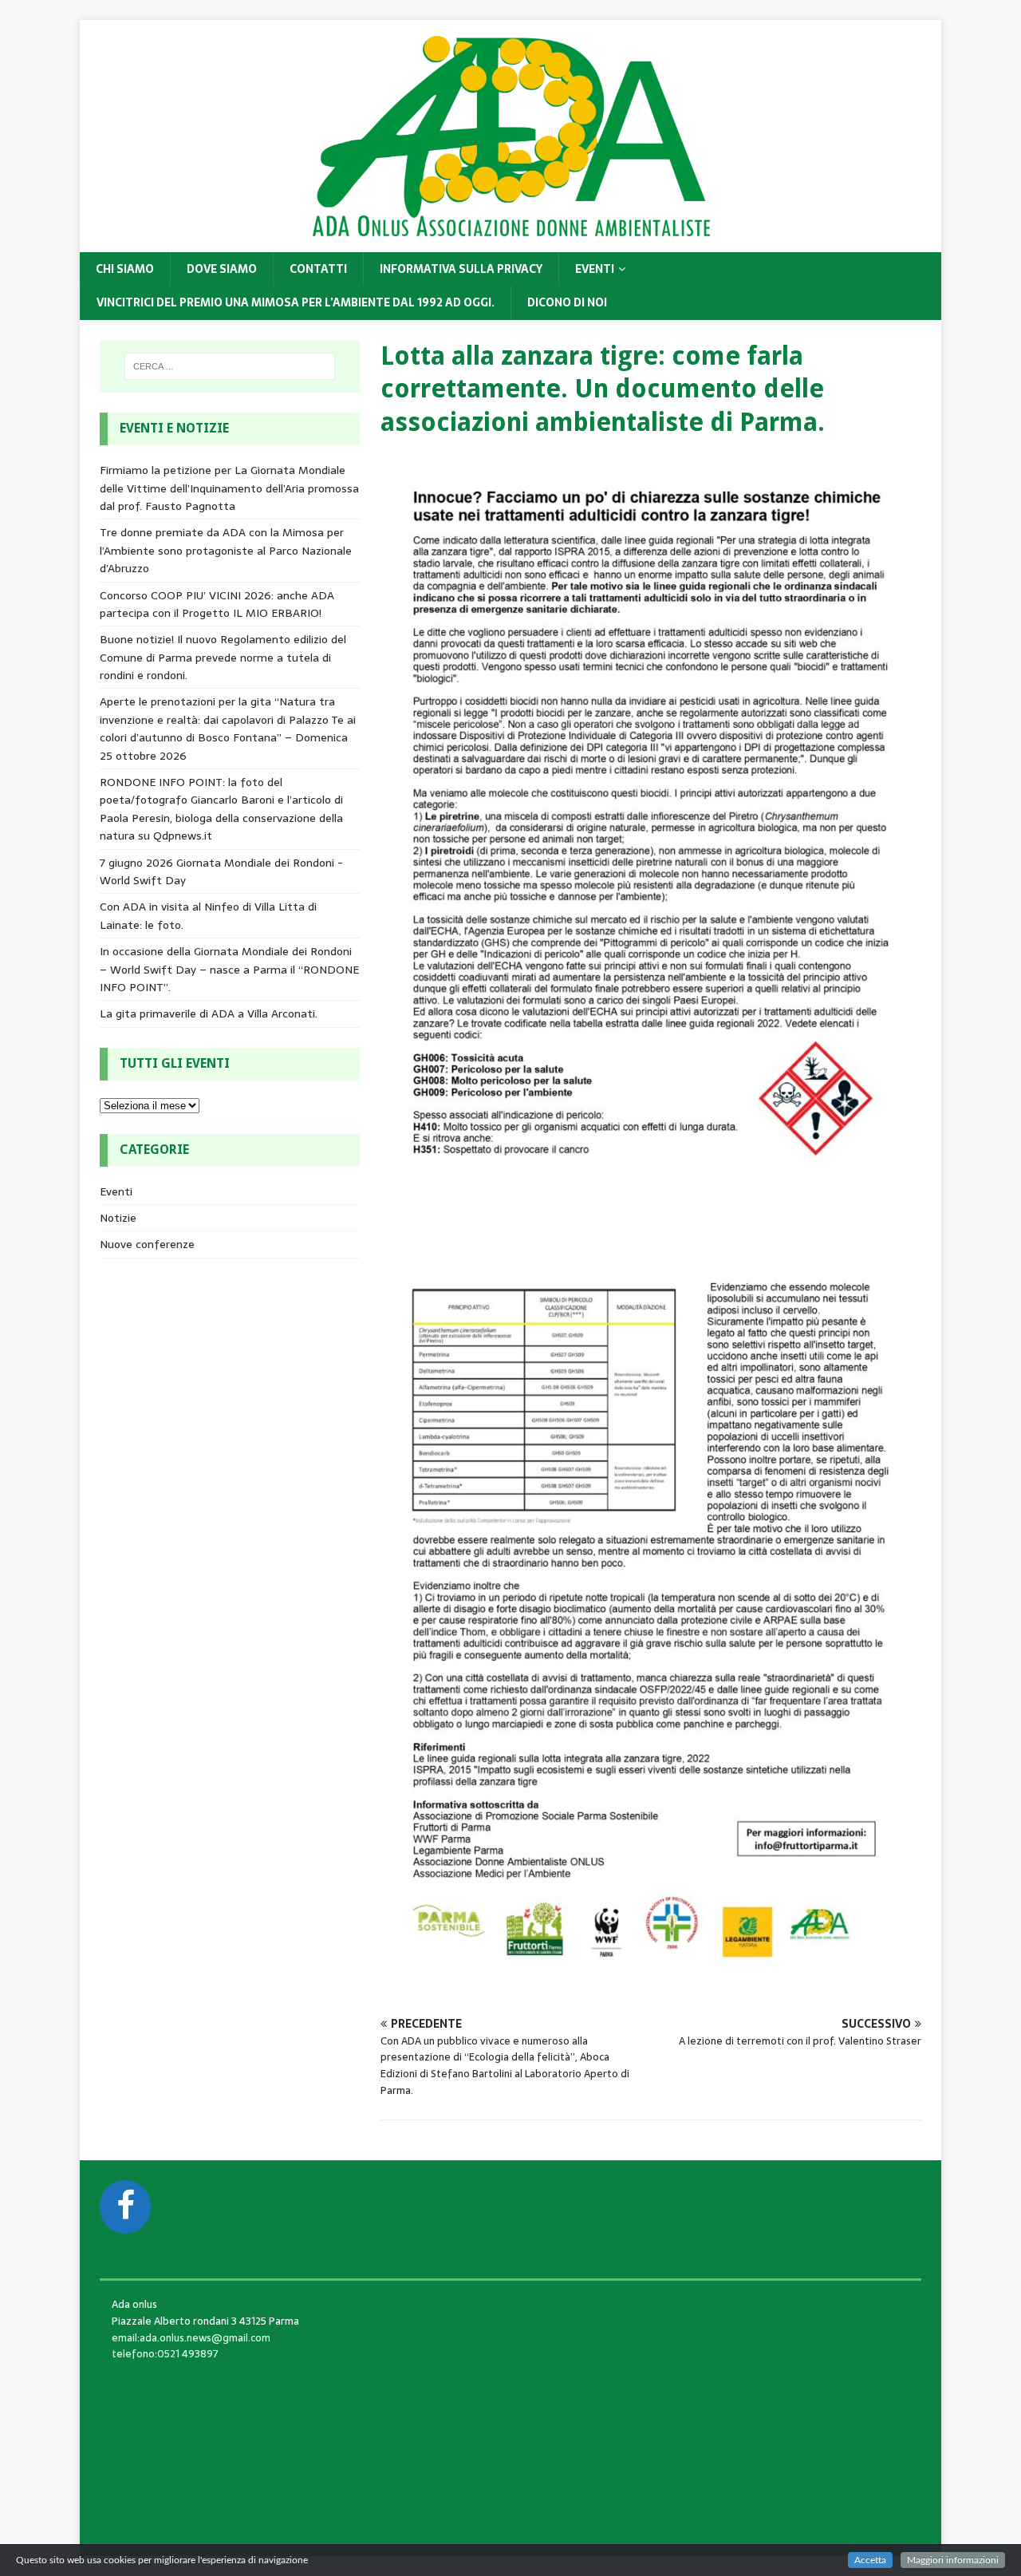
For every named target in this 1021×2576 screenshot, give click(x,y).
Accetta (870, 2560)
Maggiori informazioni (953, 2560)
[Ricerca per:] (230, 366)
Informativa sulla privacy (461, 269)
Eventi (595, 269)
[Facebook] (125, 2207)
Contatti (318, 269)
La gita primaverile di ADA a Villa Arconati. (209, 1013)
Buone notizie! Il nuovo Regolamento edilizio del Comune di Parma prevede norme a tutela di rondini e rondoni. (223, 657)
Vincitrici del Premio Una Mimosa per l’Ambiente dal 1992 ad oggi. (296, 302)
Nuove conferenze (147, 1244)
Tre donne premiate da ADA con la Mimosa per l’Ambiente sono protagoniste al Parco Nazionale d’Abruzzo (226, 550)
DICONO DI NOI (567, 302)
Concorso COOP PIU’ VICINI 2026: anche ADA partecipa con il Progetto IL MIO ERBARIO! (217, 604)
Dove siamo (222, 269)
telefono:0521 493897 (165, 2354)
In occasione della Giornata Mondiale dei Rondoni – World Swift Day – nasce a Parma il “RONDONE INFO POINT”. (229, 969)
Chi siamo (125, 269)
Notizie (118, 1218)
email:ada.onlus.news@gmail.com (191, 2338)
